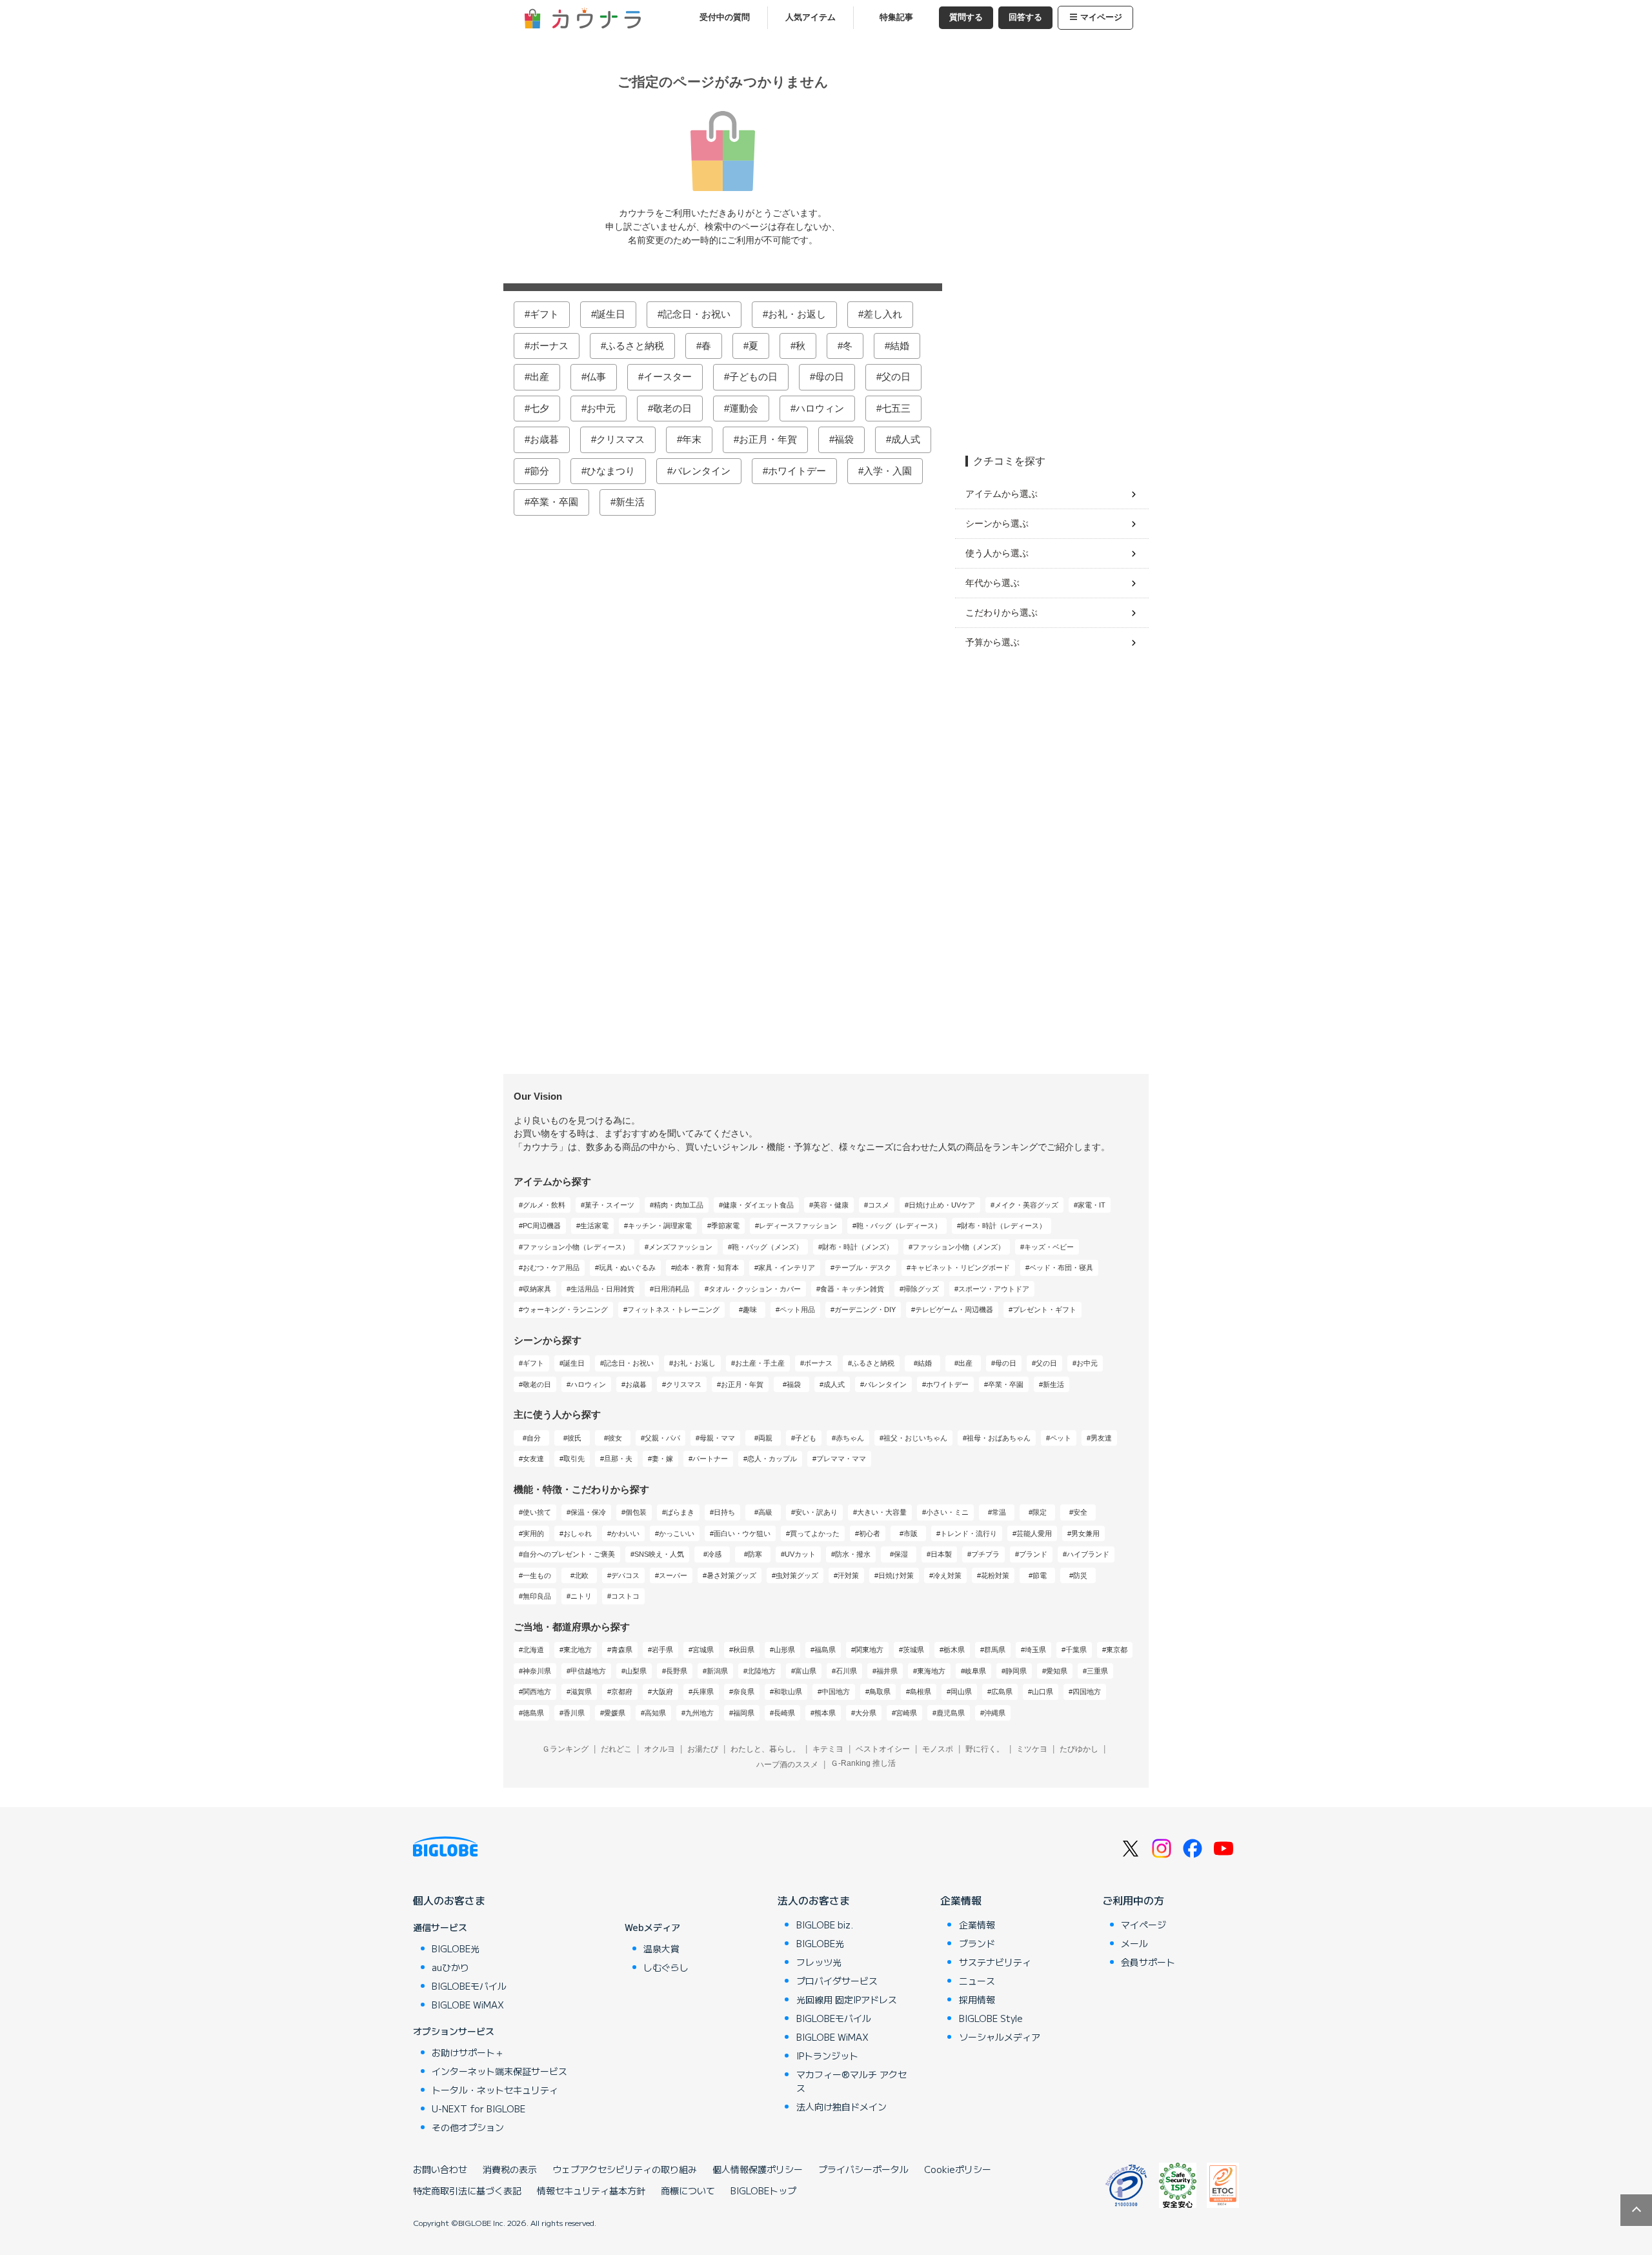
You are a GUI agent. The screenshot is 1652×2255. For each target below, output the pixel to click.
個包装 (636, 1512)
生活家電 (594, 1226)
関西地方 (537, 1692)
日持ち (724, 1512)
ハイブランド (1088, 1554)
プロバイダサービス (837, 1981)
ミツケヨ (1032, 1749)
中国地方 (836, 1692)
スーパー (673, 1575)
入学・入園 (888, 471)
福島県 (825, 1650)
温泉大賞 (661, 1948)
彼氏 (574, 1438)
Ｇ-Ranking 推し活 (863, 1763)
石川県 (846, 1671)
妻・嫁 (662, 1459)
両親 (765, 1438)
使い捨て (537, 1512)
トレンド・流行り (969, 1533)
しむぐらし (666, 1967)
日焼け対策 (896, 1575)
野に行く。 (985, 1749)
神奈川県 (537, 1671)
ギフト (544, 314)
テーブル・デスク (863, 1268)
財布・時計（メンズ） (858, 1247)
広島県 (1002, 1692)
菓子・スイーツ (609, 1205)
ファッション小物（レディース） (576, 1247)
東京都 (1117, 1650)
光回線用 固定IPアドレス (847, 1999)
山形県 (784, 1650)
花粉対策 (995, 1575)
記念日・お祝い (697, 314)
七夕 (539, 408)
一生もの (537, 1575)
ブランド (1033, 1554)
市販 (911, 1533)
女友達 (533, 1459)
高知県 (655, 1713)
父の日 (896, 377)
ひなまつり (611, 471)
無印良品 (537, 1596)
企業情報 (961, 1900)
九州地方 (700, 1713)
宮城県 (703, 1650)
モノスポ (938, 1749)
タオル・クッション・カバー (755, 1289)
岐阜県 (975, 1671)
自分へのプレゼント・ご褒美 (569, 1554)
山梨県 (636, 1671)
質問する (966, 17)
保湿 (901, 1554)
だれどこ (616, 1749)
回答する (1025, 17)
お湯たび (703, 1749)
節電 (1040, 1575)
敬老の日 (672, 408)
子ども (806, 1438)
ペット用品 (797, 1310)
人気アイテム (811, 17)
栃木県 (954, 1650)
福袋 (844, 439)
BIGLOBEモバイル (469, 1986)
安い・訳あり (816, 1512)
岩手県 (662, 1650)
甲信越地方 (588, 1671)
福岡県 (744, 1713)
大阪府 (662, 1692)
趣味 (750, 1310)
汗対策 (848, 1575)
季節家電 (725, 1226)
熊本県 (825, 1713)
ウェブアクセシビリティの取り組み (625, 2169)
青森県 (622, 1650)
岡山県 (961, 1692)
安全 (1080, 1512)
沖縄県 (995, 1713)
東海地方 (931, 1671)
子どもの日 (753, 377)
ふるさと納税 (635, 346)
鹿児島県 (951, 1713)
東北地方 (578, 1650)
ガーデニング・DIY (865, 1310)
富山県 (806, 1671)
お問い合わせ (440, 2169)
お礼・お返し (797, 314)
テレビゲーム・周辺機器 (954, 1310)
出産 (539, 377)
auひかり (450, 1967)
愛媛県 (615, 1713)
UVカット (800, 1554)
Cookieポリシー (958, 2169)
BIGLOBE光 (456, 1948)
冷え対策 (947, 1575)
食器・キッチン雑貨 (852, 1289)
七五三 (896, 408)
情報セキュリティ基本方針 (591, 2190)
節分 (539, 471)
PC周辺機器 (542, 1226)
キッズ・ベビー (1049, 1247)
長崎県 (784, 1713)
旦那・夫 (618, 1459)
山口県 (1043, 1692)
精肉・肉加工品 (679, 1205)
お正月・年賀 (768, 439)
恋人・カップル (772, 1459)
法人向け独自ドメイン (841, 2107)
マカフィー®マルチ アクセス (851, 2081)
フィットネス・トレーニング (673, 1310)
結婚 (900, 346)
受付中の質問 (725, 17)
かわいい (625, 1533)
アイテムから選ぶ (1002, 494)
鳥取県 (880, 1692)
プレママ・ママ (841, 1459)
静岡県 (1016, 1671)
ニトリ (581, 1596)
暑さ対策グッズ (731, 1575)
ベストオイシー (883, 1749)
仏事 (596, 377)
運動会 (744, 408)
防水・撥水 (853, 1554)
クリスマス (620, 439)
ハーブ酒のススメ (787, 1765)
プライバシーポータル (863, 2169)
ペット (1061, 1438)
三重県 (1097, 1671)
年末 (692, 439)
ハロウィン (820, 408)
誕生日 (611, 314)
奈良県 (744, 1692)
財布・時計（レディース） (1003, 1226)
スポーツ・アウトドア (994, 1289)
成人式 (906, 439)
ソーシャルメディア (1000, 2037)
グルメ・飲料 (544, 1205)
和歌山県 (788, 1692)
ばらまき (680, 1512)
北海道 (533, 1650)
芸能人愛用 (1034, 1533)
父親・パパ (662, 1438)
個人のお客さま (449, 1900)
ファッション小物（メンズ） (959, 1247)
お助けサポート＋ (468, 2052)
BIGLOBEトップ (763, 2190)
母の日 (830, 377)
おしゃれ (578, 1533)
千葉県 (1076, 1650)
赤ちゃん (850, 1438)
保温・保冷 (588, 1512)
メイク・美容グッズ (1026, 1205)
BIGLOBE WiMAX (468, 2005)
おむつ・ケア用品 (551, 1268)
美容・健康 (831, 1205)
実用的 (533, 1533)
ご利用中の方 (1133, 1900)
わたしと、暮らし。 (765, 1749)
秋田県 (744, 1650)
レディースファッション (798, 1226)
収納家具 (537, 1289)
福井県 (887, 1671)
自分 (534, 1438)
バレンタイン (701, 471)
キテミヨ (828, 1749)
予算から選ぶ (992, 642)
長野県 (677, 1671)
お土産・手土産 (760, 1363)
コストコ (625, 1596)
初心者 (870, 1533)
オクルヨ (660, 1749)
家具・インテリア (787, 1268)
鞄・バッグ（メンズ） (767, 1247)
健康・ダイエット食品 (758, 1205)
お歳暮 (544, 439)
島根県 (921, 1692)
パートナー (710, 1459)
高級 (765, 1512)
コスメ (879, 1205)
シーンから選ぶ (997, 523)
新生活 (630, 502)
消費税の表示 (510, 2169)
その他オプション (468, 2127)
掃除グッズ (921, 1289)
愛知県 (1057, 1671)
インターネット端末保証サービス (499, 2071)
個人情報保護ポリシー (758, 2169)
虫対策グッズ (797, 1575)
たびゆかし (1079, 1749)
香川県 (574, 1713)
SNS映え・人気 (659, 1554)
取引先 (574, 1459)
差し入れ (883, 314)
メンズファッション (680, 1247)
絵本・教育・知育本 (707, 1268)
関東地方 (869, 1650)
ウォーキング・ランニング (565, 1310)
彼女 (615, 1438)
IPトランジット (827, 2056)
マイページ (1101, 17)
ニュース (977, 1981)
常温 (999, 1512)
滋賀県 (581, 1692)
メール (1134, 1943)
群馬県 (995, 1650)
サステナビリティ (995, 1962)
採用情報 (977, 1999)
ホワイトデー (797, 471)
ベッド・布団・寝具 (1061, 1268)
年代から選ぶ (992, 583)
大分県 (866, 1713)
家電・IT (1092, 1205)
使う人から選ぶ (997, 553)
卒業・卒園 (554, 502)
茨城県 (913, 1650)
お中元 (601, 408)
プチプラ (985, 1554)
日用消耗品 (671, 1289)
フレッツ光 (819, 1962)
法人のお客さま (814, 1900)
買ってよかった (815, 1533)
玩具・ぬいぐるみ (627, 1268)
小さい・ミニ (947, 1512)
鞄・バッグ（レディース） (899, 1226)
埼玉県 (1035, 1650)
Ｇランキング (565, 1749)
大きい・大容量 (882, 1512)
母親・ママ (717, 1438)
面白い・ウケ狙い (742, 1533)
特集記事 (896, 17)
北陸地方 (761, 1671)
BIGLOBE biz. (825, 1925)
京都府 (622, 1692)
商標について (688, 2190)
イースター (668, 377)
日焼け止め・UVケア (942, 1205)
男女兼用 (1085, 1533)
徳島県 (533, 1713)
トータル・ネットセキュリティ (495, 2090)
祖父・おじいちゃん (915, 1438)
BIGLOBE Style (991, 2018)
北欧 (581, 1575)
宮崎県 (906, 1713)
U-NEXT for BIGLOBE (478, 2108)
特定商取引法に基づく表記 (467, 2190)
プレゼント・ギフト (1044, 1310)
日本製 (941, 1554)
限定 (1040, 1512)
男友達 (1101, 1438)
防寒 (755, 1554)
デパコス (625, 1575)
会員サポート (1148, 1962)
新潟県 (717, 1671)
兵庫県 (703, 1692)
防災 (1080, 1575)
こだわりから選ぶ (1002, 612)
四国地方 (1087, 1692)
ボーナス (549, 346)
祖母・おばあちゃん (999, 1438)
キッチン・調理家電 (660, 1226)
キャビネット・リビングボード (960, 1268)
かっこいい (677, 1533)
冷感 (714, 1554)
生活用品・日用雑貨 (602, 1289)
